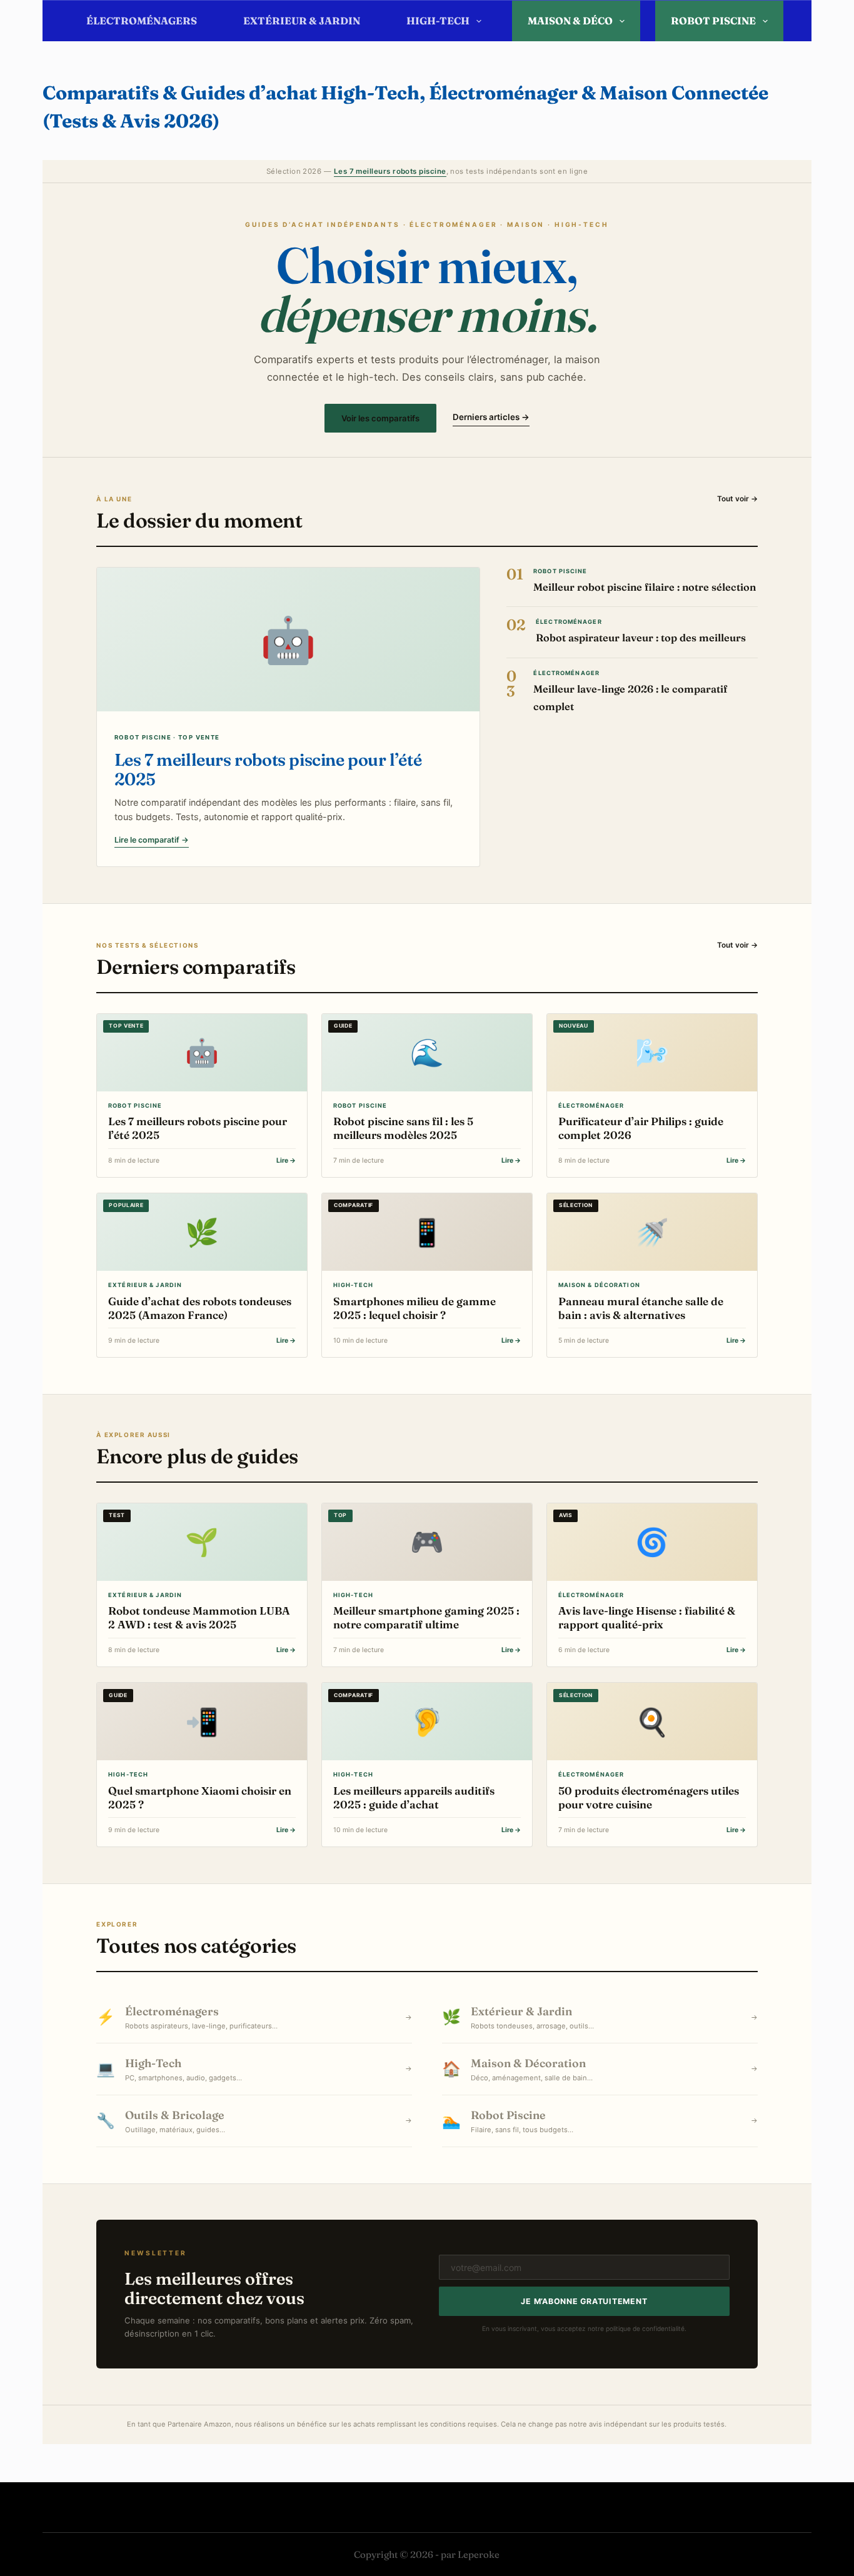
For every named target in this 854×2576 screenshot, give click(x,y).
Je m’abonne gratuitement (584, 2301)
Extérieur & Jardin (302, 21)
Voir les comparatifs (380, 418)
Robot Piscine (713, 21)
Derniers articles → (491, 417)
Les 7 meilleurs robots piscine (390, 171)
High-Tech (438, 21)
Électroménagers (142, 21)
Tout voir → (737, 499)
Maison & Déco (570, 21)
